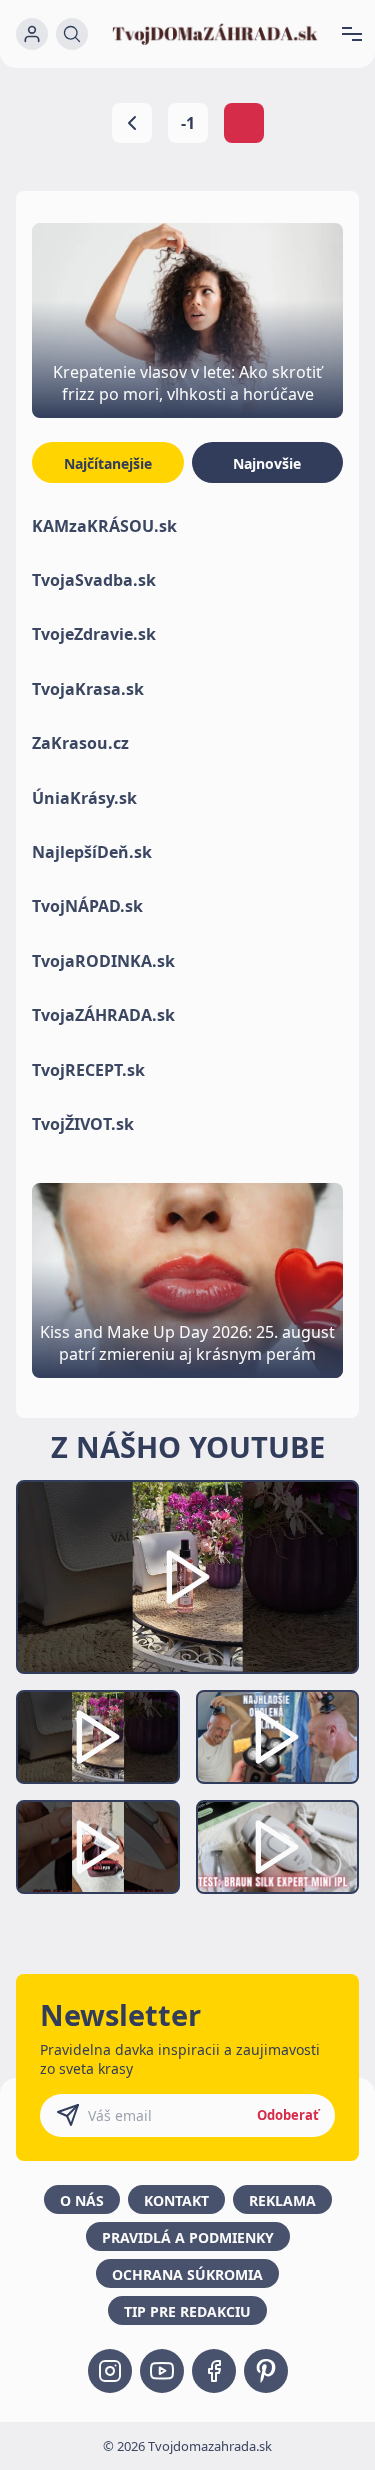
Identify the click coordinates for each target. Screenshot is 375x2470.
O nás (82, 2200)
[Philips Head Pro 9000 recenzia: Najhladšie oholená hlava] (278, 1737)
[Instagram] (110, 2371)
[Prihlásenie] (32, 34)
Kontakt (176, 2200)
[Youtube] (162, 2371)
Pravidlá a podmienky (188, 2237)
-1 (188, 123)
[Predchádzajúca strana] (132, 123)
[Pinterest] (266, 2371)
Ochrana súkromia (187, 2274)
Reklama (282, 2200)
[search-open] (72, 34)
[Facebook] (214, 2371)
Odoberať (288, 2115)
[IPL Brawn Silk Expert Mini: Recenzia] (278, 1847)
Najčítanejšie (108, 463)
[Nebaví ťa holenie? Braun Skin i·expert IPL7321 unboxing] (98, 1847)
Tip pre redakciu (187, 2311)
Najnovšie (267, 463)
